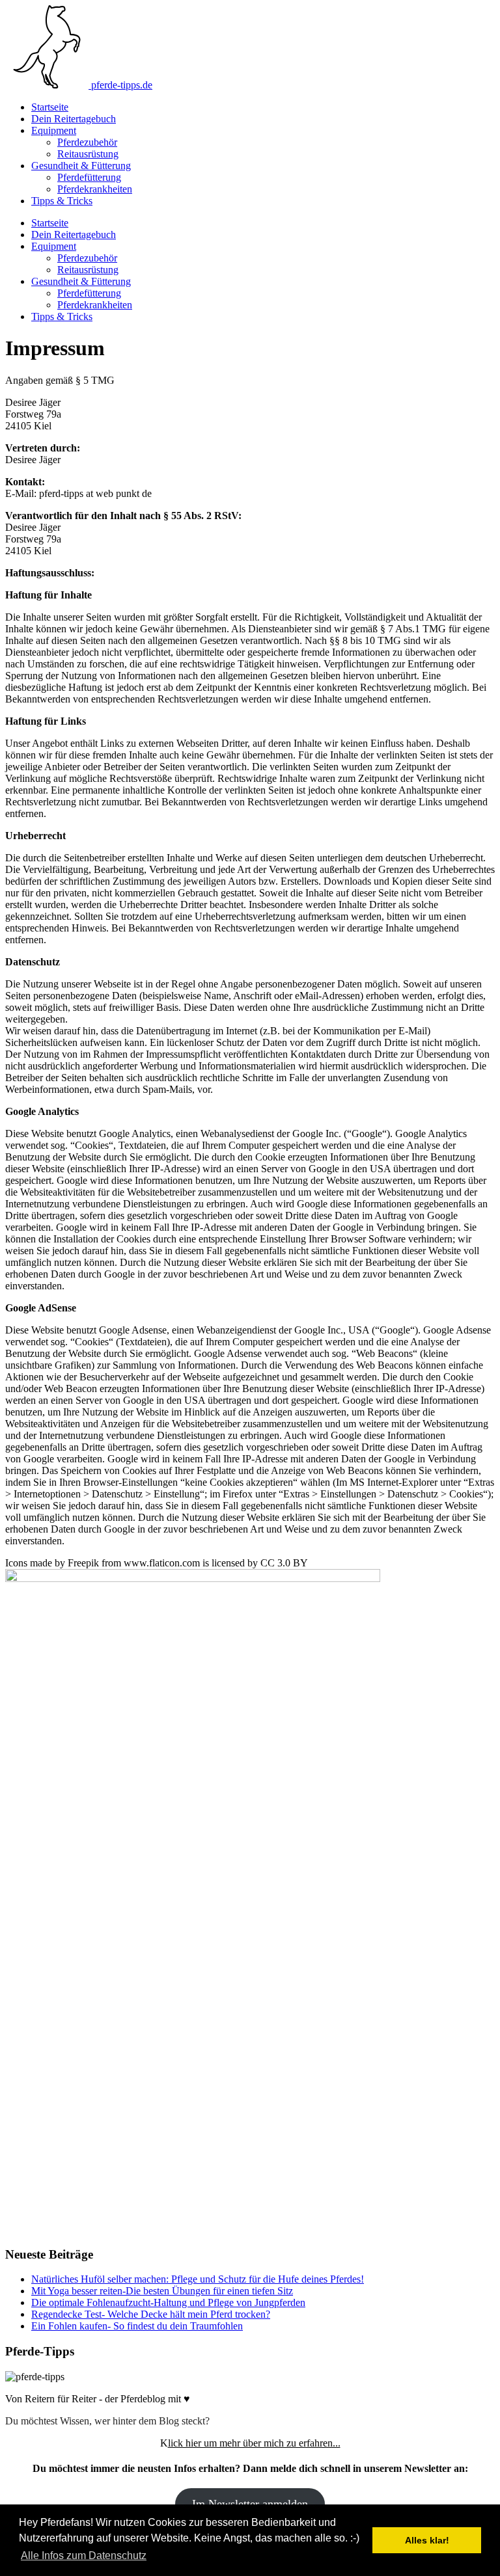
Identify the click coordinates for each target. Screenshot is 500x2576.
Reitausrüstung (88, 154)
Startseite (50, 107)
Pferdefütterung (89, 177)
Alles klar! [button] (427, 2540)
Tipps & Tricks (62, 201)
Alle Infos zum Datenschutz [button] (84, 2556)
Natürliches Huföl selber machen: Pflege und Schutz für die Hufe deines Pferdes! (198, 2279)
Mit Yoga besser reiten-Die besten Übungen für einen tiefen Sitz (162, 2291)
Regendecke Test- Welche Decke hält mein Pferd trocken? (151, 2314)
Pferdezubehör (87, 142)
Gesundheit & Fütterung (81, 166)
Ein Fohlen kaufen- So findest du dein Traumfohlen (137, 2326)
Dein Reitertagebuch (74, 119)
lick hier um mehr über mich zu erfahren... (254, 2443)
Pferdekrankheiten (95, 189)
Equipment (54, 130)
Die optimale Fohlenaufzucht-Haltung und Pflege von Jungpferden (168, 2302)
